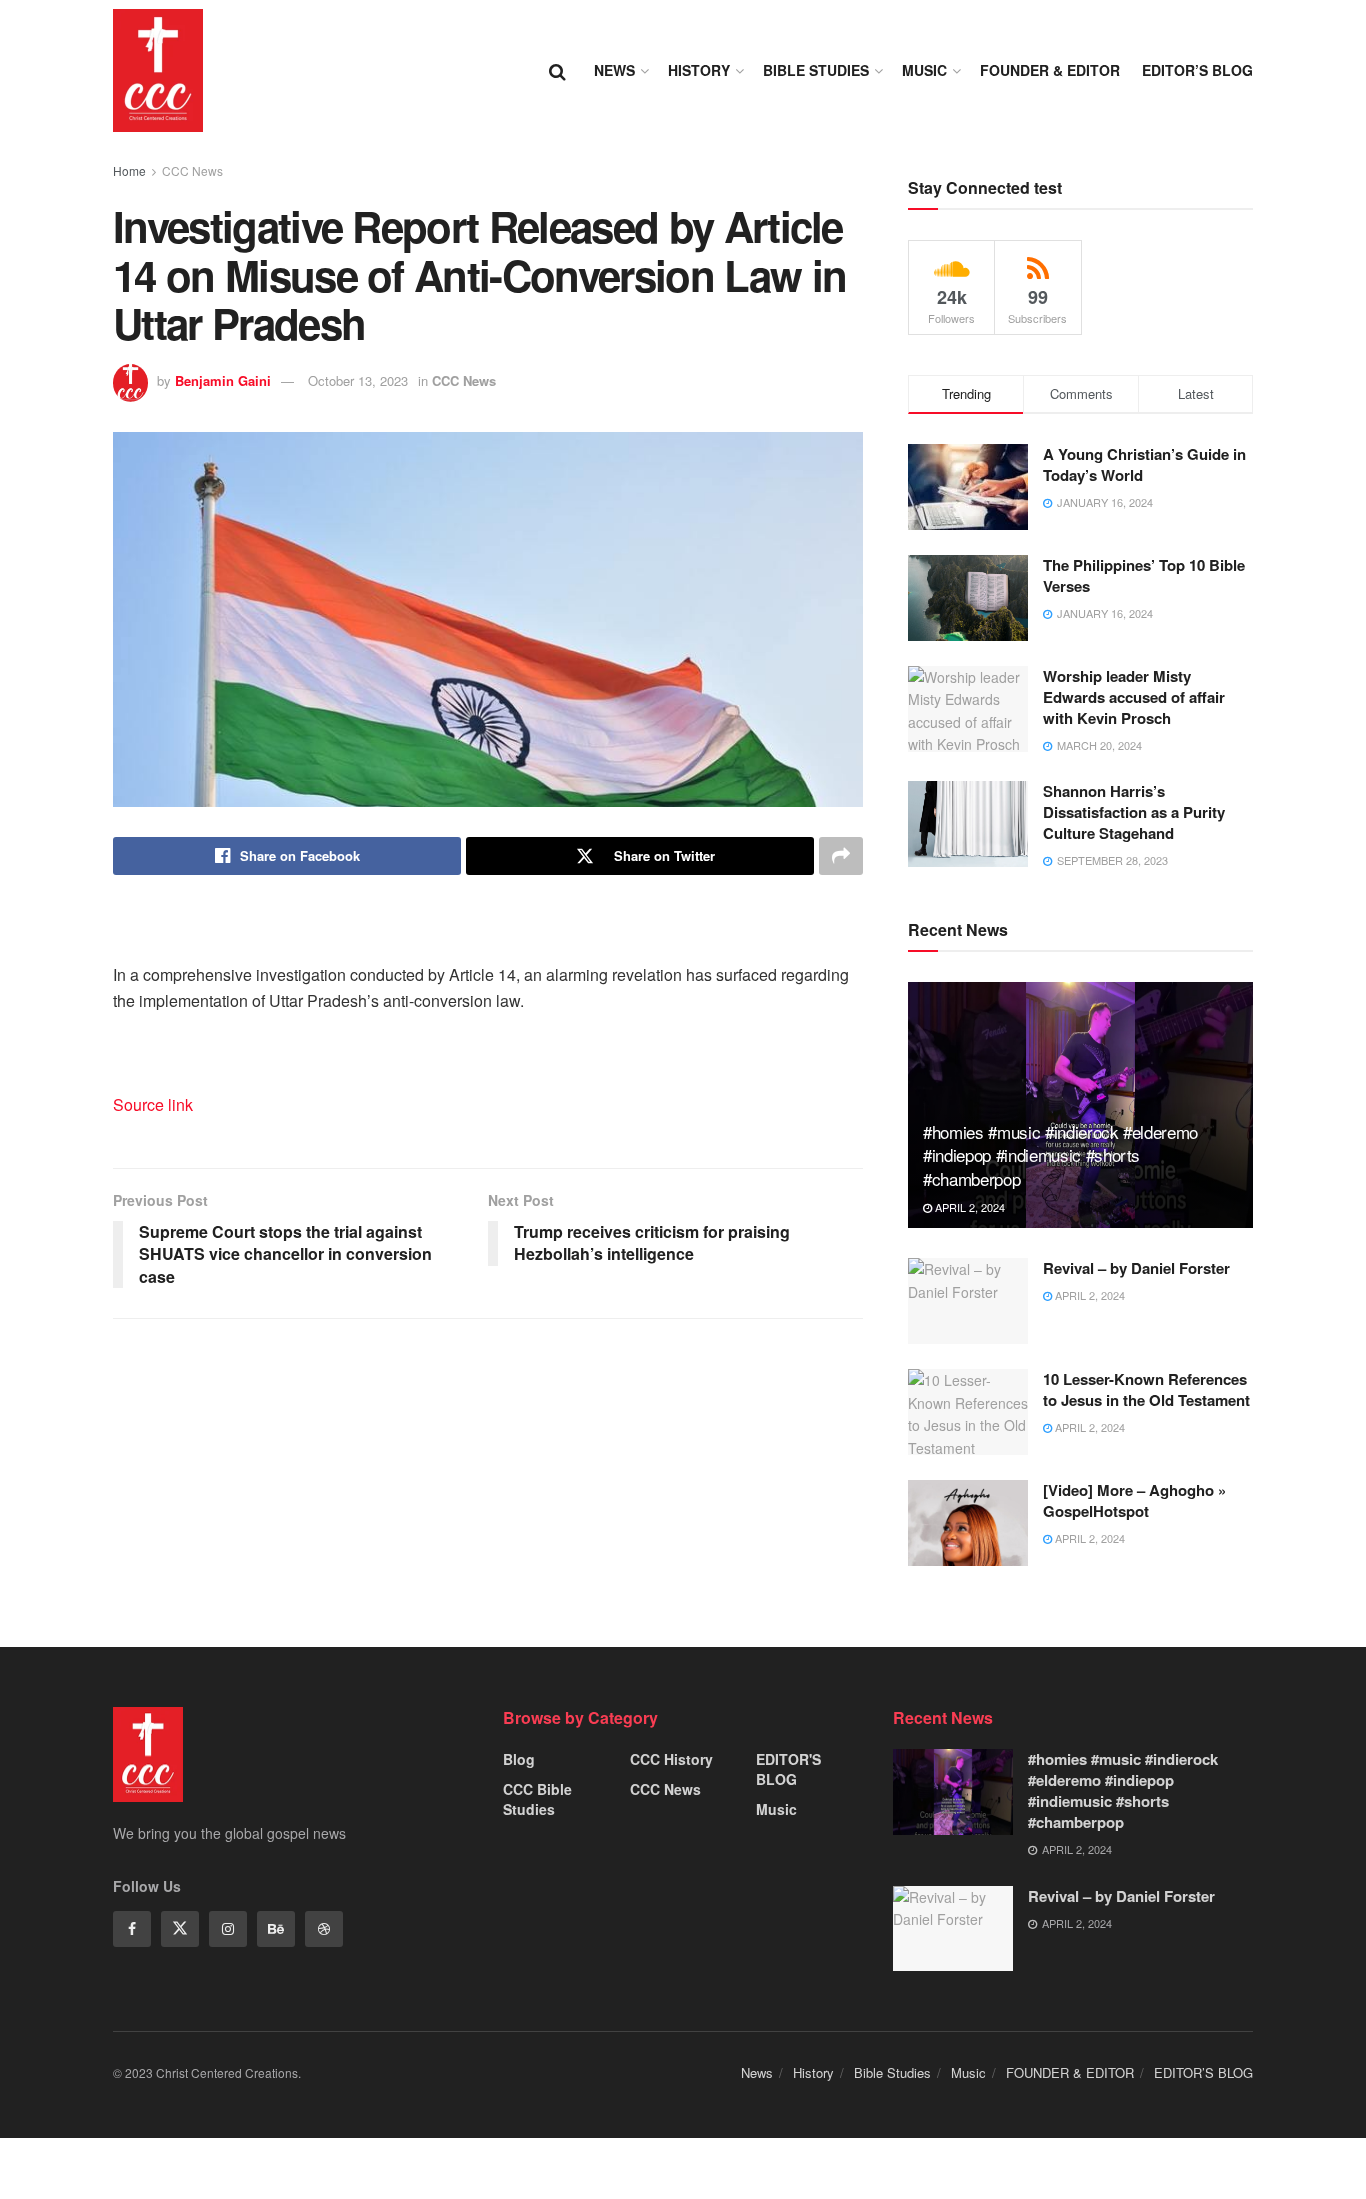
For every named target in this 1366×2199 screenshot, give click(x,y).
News (614, 70)
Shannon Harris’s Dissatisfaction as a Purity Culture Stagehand (1134, 812)
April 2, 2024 (968, 1207)
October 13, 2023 (358, 380)
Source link (153, 1104)
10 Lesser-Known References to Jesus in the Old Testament (1146, 1389)
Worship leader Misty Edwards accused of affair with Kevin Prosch (1134, 697)
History (699, 70)
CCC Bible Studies (537, 1799)
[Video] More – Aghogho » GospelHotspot (1134, 1500)
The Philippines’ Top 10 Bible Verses (1144, 575)
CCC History (671, 1759)
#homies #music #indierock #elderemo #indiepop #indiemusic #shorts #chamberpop (1060, 1155)
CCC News (192, 170)
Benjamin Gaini (223, 380)
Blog (519, 1759)
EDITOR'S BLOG (788, 1769)
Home (129, 170)
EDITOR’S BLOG (1197, 70)
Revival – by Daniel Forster (1136, 1268)
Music (924, 70)
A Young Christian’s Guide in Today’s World (1144, 464)
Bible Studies (816, 70)
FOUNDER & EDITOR (1050, 70)
